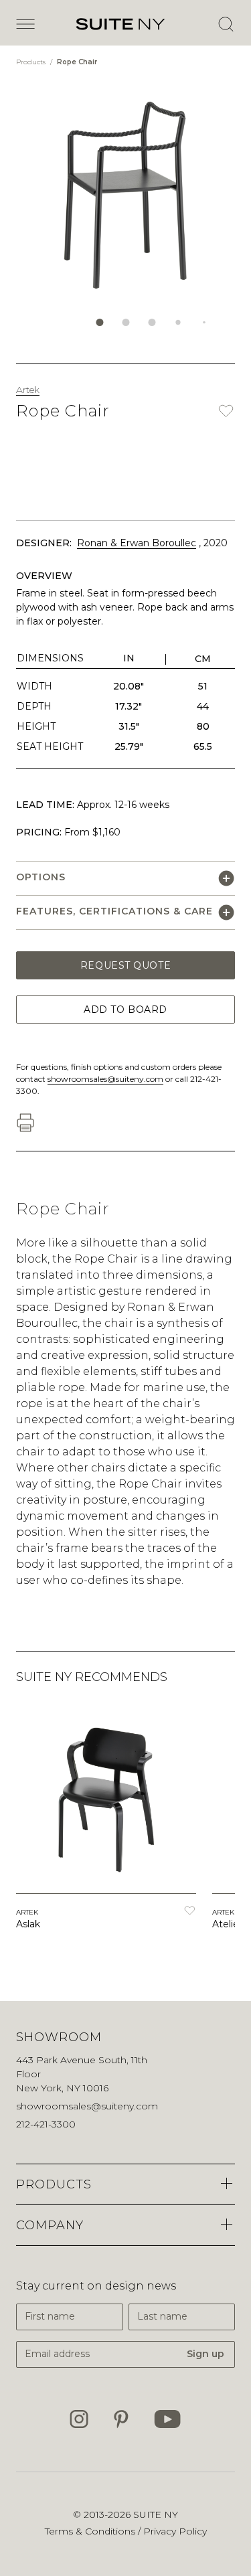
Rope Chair (77, 62)
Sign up (205, 2354)
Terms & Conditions (91, 2531)
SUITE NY (156, 2514)
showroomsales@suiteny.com (105, 1079)
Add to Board (125, 1010)
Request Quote (125, 965)
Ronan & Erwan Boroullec (137, 543)
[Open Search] (226, 24)
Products (32, 62)
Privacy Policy (175, 2531)
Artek (28, 390)
